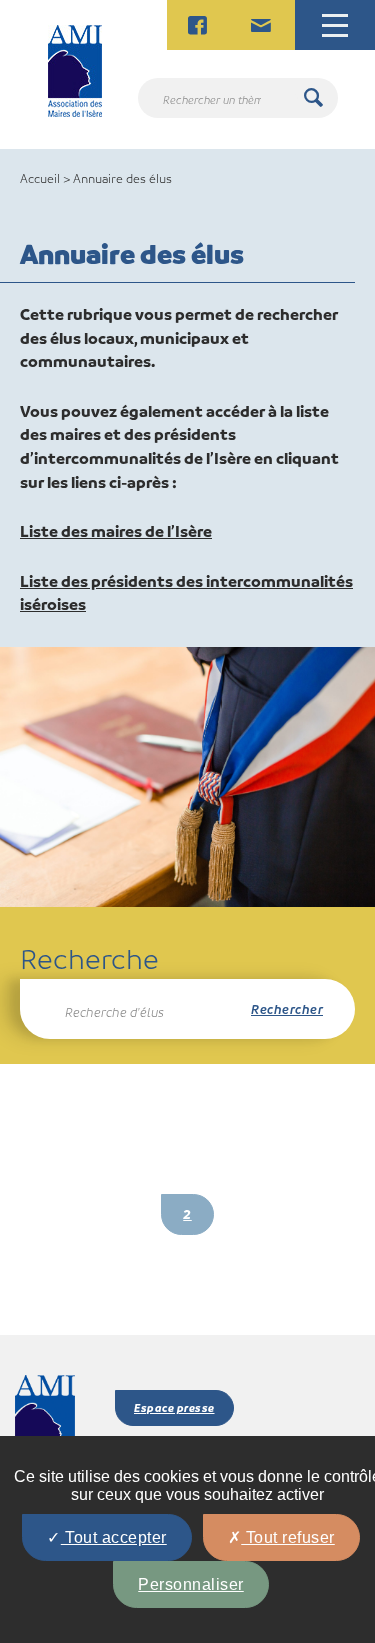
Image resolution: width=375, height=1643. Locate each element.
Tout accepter (114, 1537)
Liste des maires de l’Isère (116, 531)
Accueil (40, 178)
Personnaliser (191, 1584)
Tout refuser (288, 1537)
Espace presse (174, 1407)
